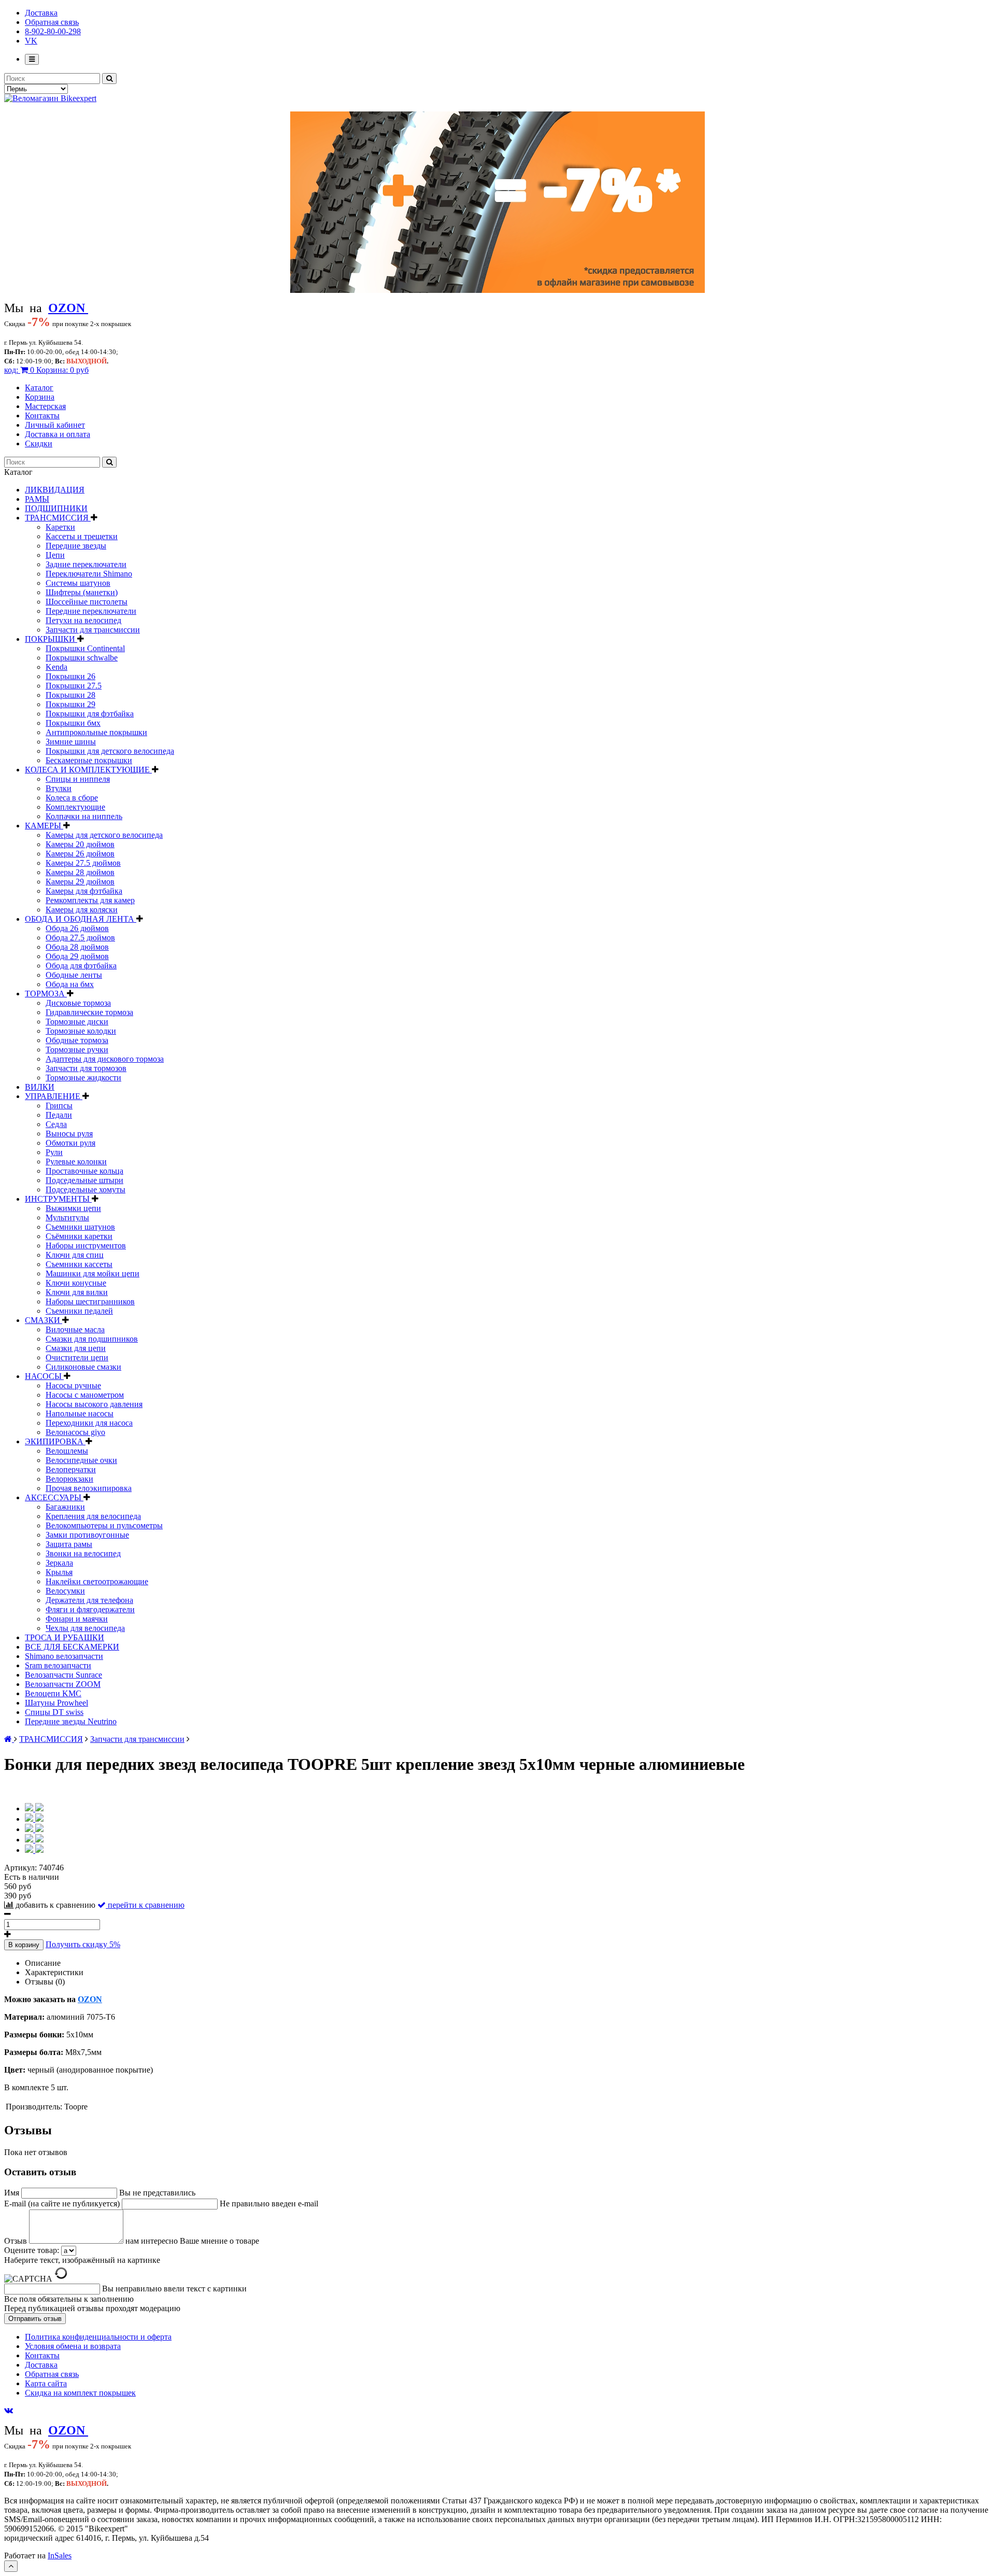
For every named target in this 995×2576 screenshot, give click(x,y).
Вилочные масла (75, 1329)
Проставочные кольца (84, 1171)
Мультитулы (67, 1217)
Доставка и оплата (58, 434)
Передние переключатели (91, 611)
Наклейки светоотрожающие (97, 1581)
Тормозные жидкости (83, 1078)
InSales (60, 2556)
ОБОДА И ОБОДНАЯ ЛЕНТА (81, 919)
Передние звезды (76, 546)
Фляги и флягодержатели (90, 1609)
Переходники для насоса (89, 1423)
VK (31, 41)
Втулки (59, 788)
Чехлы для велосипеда (85, 1628)
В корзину (24, 1945)
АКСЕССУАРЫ (54, 1497)
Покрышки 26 (70, 676)
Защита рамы (69, 1544)
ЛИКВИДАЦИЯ (55, 490)
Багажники (65, 1507)
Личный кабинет (55, 425)
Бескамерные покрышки (89, 760)
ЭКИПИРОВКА (55, 1441)
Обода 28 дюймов (77, 947)
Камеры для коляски (82, 910)
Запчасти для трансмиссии (93, 630)
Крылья (59, 1572)
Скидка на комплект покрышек (80, 2393)
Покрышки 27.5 (74, 686)
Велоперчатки (71, 1469)
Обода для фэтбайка (81, 966)
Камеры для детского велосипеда (104, 835)
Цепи (55, 555)
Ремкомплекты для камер (90, 900)
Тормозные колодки (81, 1031)
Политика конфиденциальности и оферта (98, 2337)
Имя (13, 2193)
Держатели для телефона (89, 1600)
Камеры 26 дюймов (80, 854)
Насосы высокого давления (94, 1404)
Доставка (41, 13)
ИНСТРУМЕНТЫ (58, 1199)
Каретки (60, 527)
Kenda (56, 667)
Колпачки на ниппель (84, 816)
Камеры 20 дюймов (80, 844)
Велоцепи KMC (53, 1693)
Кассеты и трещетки (82, 536)
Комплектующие (75, 807)
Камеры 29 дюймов (80, 882)
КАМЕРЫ (44, 826)
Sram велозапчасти (58, 1665)
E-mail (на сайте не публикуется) (63, 2204)
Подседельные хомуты (86, 1190)
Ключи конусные (76, 1283)
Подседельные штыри (84, 1180)
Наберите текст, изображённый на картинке (82, 2260)
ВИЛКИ (40, 1087)
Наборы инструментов (86, 1245)
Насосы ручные (73, 1385)
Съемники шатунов (80, 1227)
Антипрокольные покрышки (96, 732)
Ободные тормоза (77, 1040)
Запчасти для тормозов (86, 1068)
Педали (59, 1115)
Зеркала (59, 1563)
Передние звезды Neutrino (71, 1721)
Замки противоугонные (87, 1535)
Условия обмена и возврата (73, 2346)
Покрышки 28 (70, 695)
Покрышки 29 (70, 704)
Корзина (40, 397)
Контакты (42, 416)
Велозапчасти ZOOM (63, 1684)
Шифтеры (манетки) (82, 592)
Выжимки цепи (73, 1208)
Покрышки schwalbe (82, 658)
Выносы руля (69, 1134)
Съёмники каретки (79, 1236)
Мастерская (45, 406)
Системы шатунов (78, 583)
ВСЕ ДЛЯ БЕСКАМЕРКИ (72, 1647)
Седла (56, 1124)
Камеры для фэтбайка (84, 891)
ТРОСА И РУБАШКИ (65, 1637)
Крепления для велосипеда (93, 1516)
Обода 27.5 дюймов (80, 938)
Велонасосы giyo (75, 1432)
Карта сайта (46, 2383)
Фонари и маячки (77, 1619)
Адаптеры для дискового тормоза (105, 1059)
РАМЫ (37, 499)
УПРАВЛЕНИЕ (54, 1096)
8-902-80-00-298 (53, 31)
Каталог (39, 388)
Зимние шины (71, 742)
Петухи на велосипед (83, 620)
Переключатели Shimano (89, 574)
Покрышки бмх (73, 723)
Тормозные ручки (77, 1050)
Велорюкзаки (69, 1479)
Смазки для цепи (76, 1348)
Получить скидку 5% (83, 1944)
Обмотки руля (70, 1143)
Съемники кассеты (79, 1264)
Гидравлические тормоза (89, 1012)
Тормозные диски (77, 1022)
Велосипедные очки (81, 1460)
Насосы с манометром (85, 1395)
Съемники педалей (79, 1311)
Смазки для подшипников (92, 1339)
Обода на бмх (70, 984)
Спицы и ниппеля (78, 779)
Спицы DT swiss (54, 1712)
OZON (90, 1999)
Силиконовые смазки (83, 1367)
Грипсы (59, 1106)
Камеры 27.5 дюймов (83, 863)
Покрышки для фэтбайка (90, 714)
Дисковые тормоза (78, 1003)
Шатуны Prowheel (56, 1703)
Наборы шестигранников (90, 1301)
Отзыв (17, 2241)
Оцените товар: (32, 2250)
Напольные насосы (80, 1413)
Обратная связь (52, 22)
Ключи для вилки (77, 1292)
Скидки (39, 444)
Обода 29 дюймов (77, 956)
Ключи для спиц (75, 1255)
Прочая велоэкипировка (89, 1488)
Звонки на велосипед (83, 1553)
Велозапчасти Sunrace (63, 1675)
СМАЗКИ (44, 1320)
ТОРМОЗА (46, 994)
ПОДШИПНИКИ (56, 508)
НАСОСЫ (44, 1376)
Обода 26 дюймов (77, 928)
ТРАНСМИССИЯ (58, 518)
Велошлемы (67, 1451)
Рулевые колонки (76, 1162)
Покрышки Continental (85, 648)
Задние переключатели (86, 564)
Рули (54, 1152)
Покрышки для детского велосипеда (110, 751)
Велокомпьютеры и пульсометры (104, 1525)
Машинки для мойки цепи (93, 1273)
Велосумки (65, 1591)
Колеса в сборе (72, 798)
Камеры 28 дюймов (80, 872)
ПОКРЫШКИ (51, 639)
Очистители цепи (77, 1357)
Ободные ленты (74, 975)
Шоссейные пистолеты (87, 602)
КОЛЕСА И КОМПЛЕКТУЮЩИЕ (88, 770)
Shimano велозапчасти (64, 1656)
